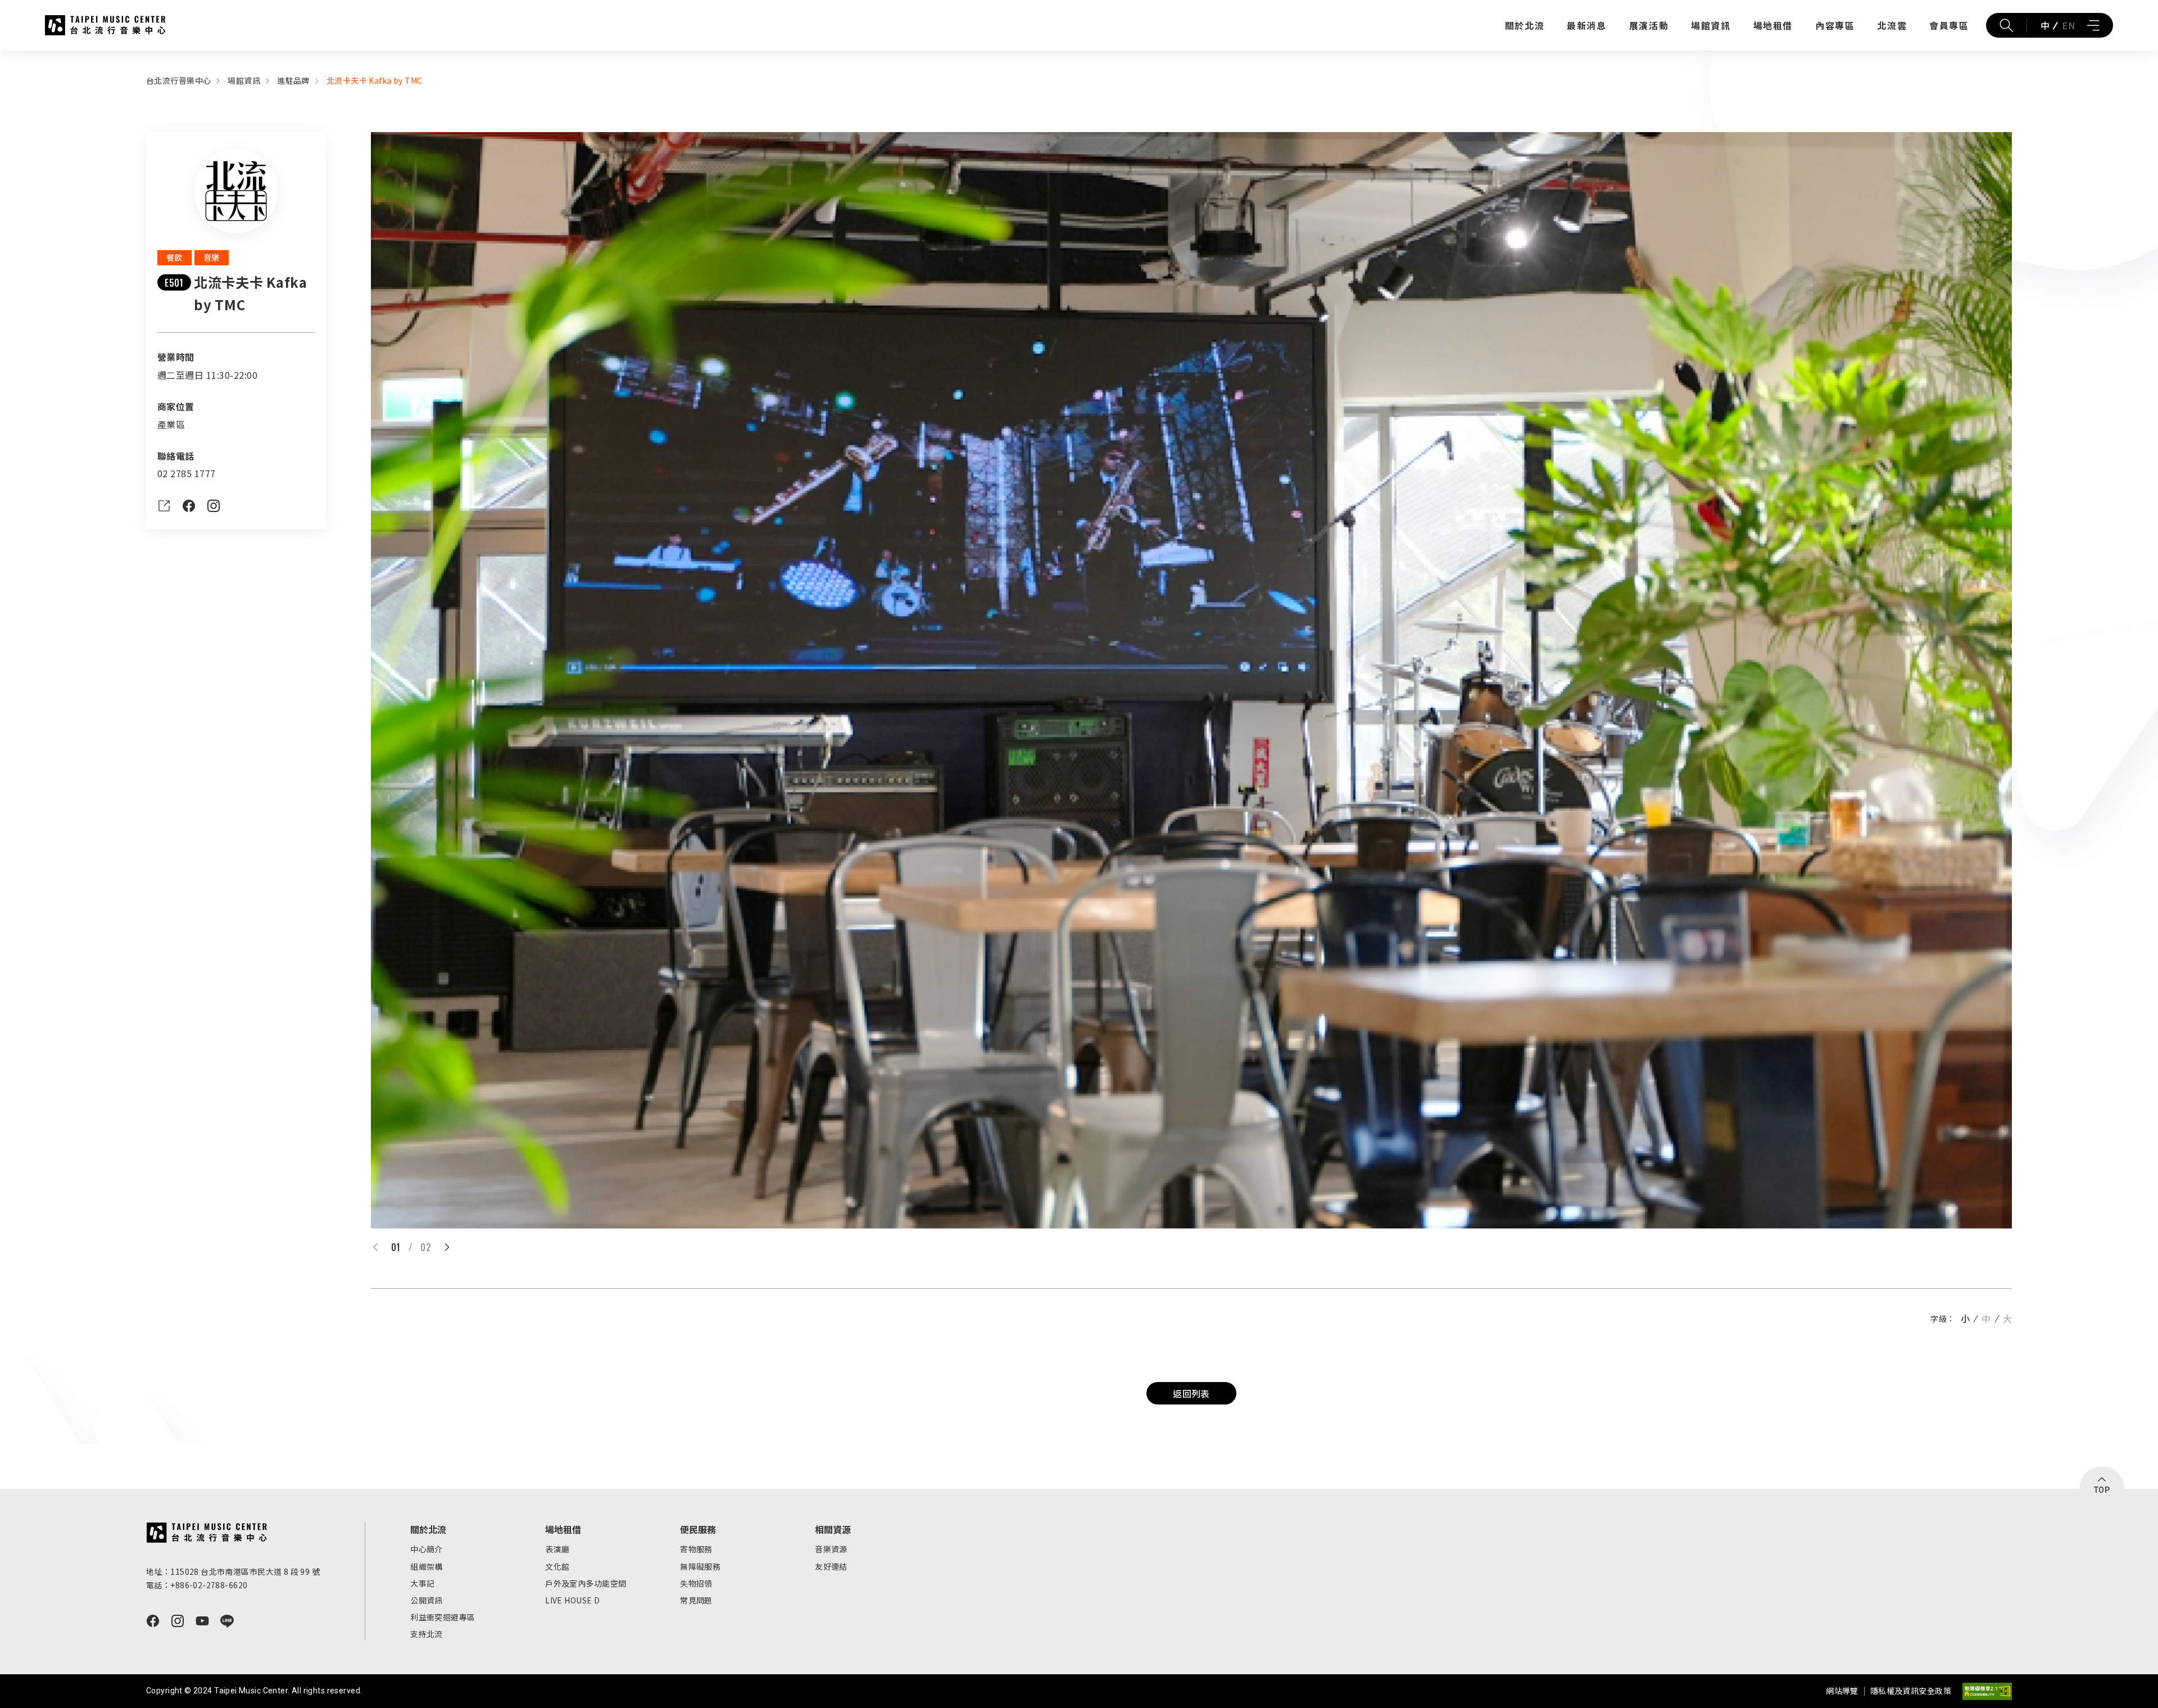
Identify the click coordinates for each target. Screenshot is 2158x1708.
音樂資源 (831, 1549)
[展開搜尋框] (2006, 25)
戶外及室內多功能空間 (586, 1583)
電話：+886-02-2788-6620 (197, 1585)
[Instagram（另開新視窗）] (214, 506)
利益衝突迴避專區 (443, 1617)
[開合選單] (2093, 25)
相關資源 (833, 1529)
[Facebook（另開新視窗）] (189, 506)
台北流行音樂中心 (105, 25)
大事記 (422, 1583)
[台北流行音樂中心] (207, 1533)
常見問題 (696, 1600)
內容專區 (1835, 25)
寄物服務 (696, 1549)
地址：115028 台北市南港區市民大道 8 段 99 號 (233, 1571)
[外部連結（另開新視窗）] (164, 506)
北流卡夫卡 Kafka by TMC (375, 80)
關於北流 (1525, 25)
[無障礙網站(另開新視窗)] (1987, 1691)
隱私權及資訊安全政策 (1911, 1691)
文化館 (557, 1566)
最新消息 (1586, 25)
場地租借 (1773, 25)
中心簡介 (427, 1549)
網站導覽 (1842, 1691)
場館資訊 (1711, 25)
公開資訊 (427, 1600)
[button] (447, 1247)
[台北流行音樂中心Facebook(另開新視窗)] (153, 1621)
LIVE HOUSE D (572, 1600)
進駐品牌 (293, 80)
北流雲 (1892, 25)
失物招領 (696, 1583)
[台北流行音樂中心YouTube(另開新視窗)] (202, 1621)
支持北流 (427, 1634)
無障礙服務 (700, 1566)
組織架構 (427, 1566)
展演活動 (1649, 25)
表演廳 (557, 1549)
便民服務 (698, 1529)
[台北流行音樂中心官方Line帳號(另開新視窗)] (227, 1621)
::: (3, 57)
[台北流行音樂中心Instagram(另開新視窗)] (178, 1621)
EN (2068, 25)
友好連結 (831, 1566)
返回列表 (1191, 1393)
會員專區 (1949, 25)
